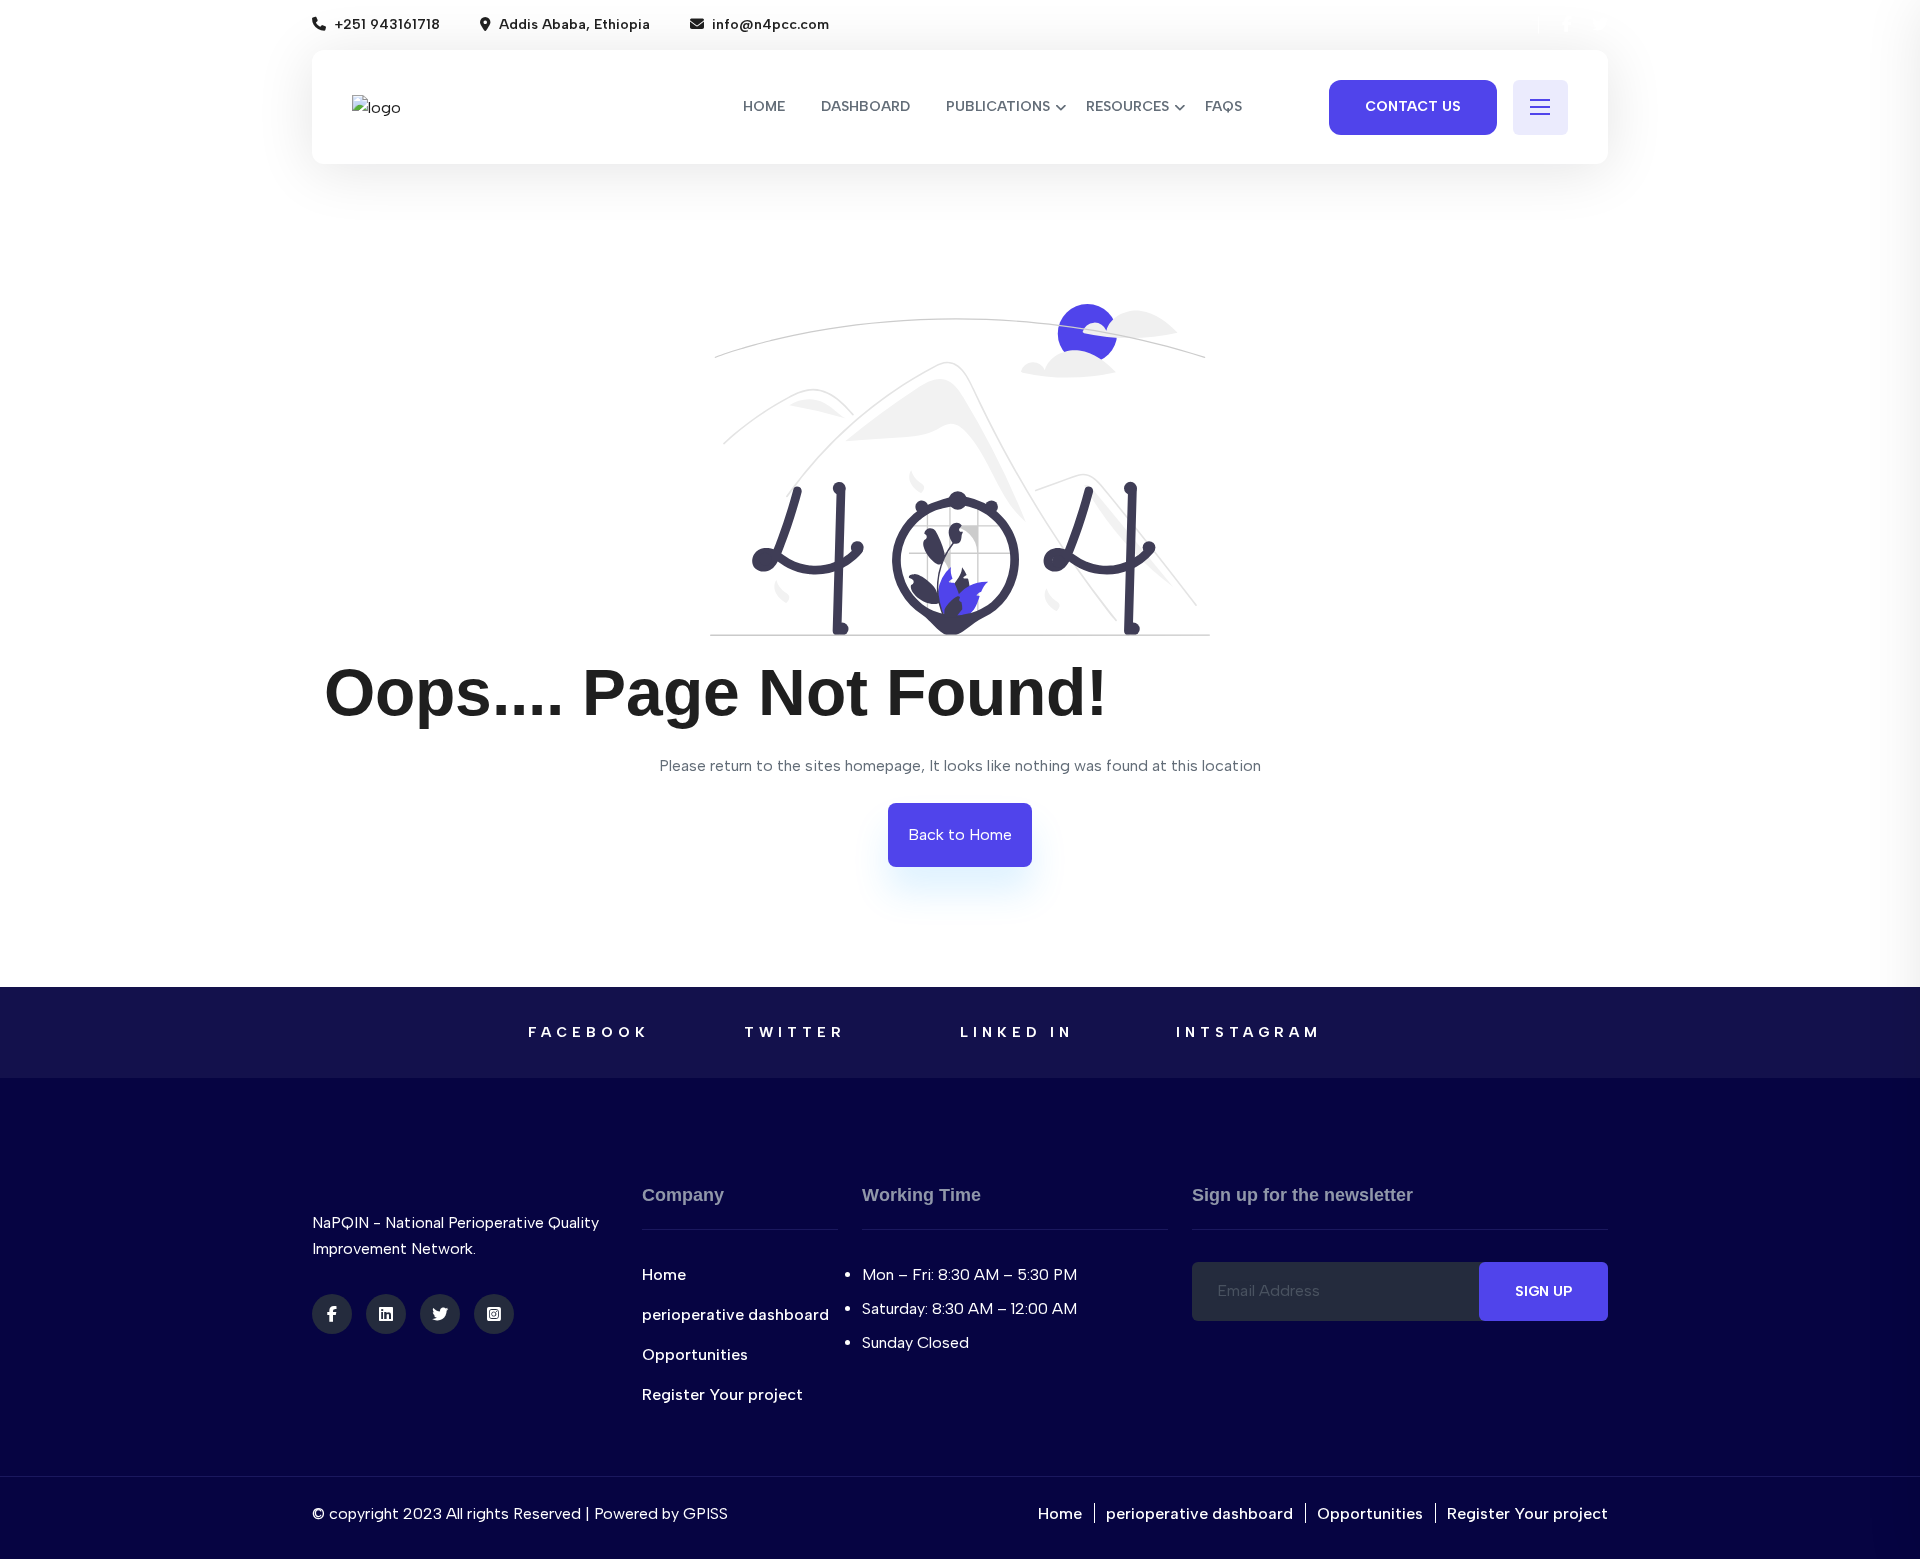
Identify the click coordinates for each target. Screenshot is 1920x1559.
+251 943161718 (387, 24)
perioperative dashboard (735, 1314)
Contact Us (1413, 106)
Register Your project (722, 1394)
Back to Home (960, 834)
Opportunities (695, 1354)
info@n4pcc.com (770, 24)
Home (664, 1274)
